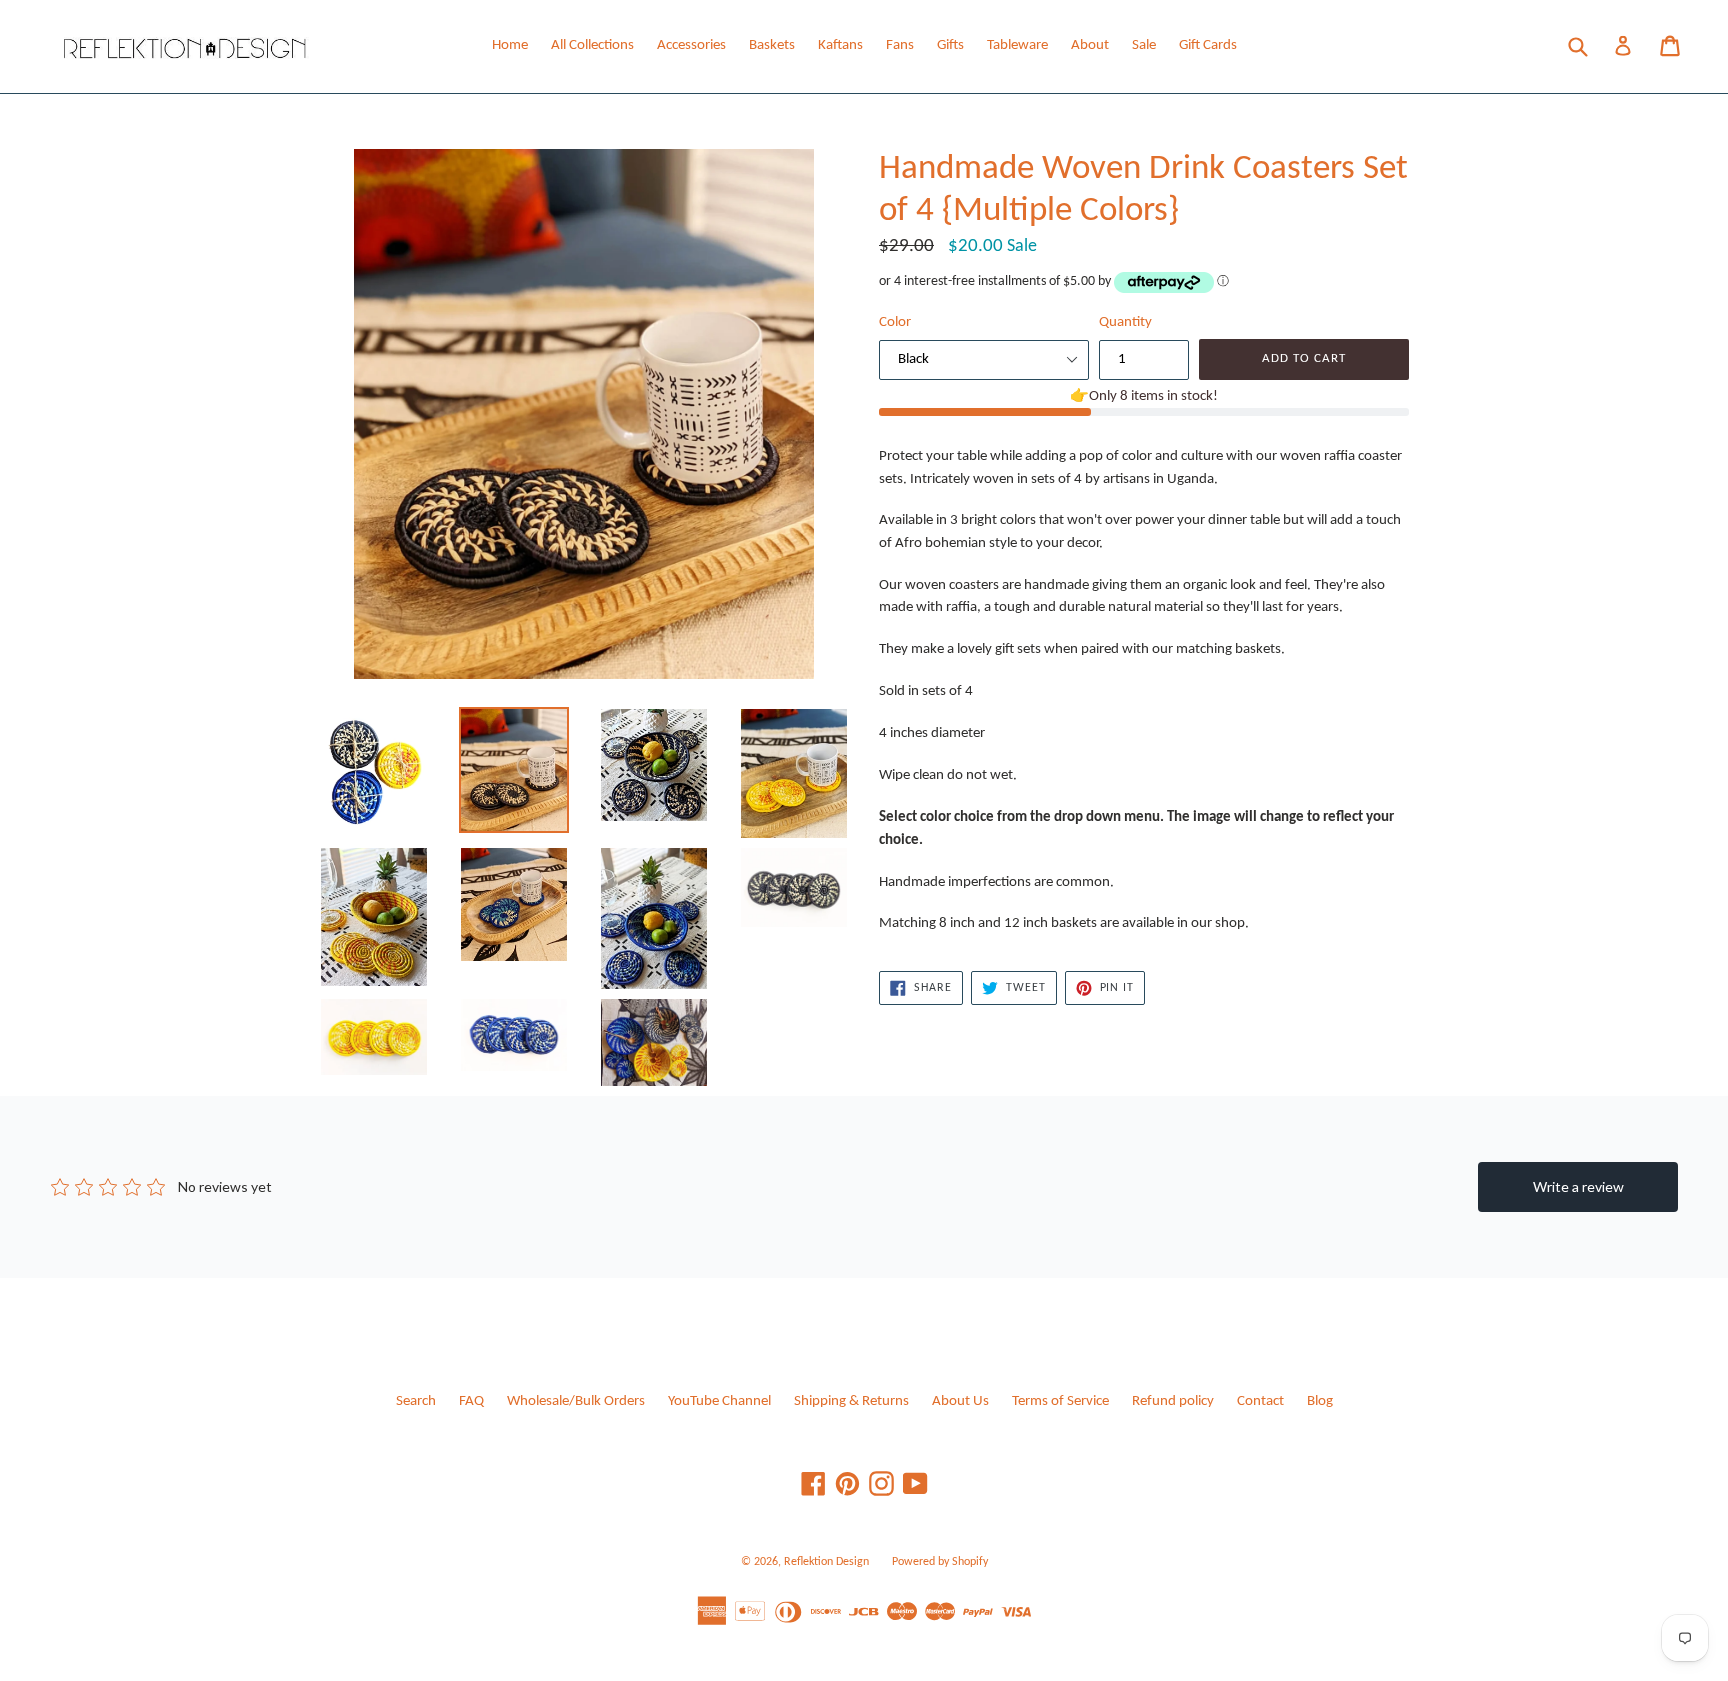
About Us (960, 1401)
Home (510, 45)
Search (416, 1401)
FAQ (471, 1401)
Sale (1144, 45)
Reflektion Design (826, 1562)
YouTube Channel (719, 1401)
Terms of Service (1060, 1401)
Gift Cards (1208, 45)
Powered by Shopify (940, 1562)
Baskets (772, 45)
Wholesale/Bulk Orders (576, 1401)
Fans (900, 45)
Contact (1260, 1401)
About (1090, 45)
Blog (1320, 1401)
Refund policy (1173, 1401)
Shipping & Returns (851, 1401)
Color (895, 322)
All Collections (592, 45)
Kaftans (840, 45)
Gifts (950, 45)
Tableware (1017, 45)
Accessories (691, 45)
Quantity (1125, 322)
